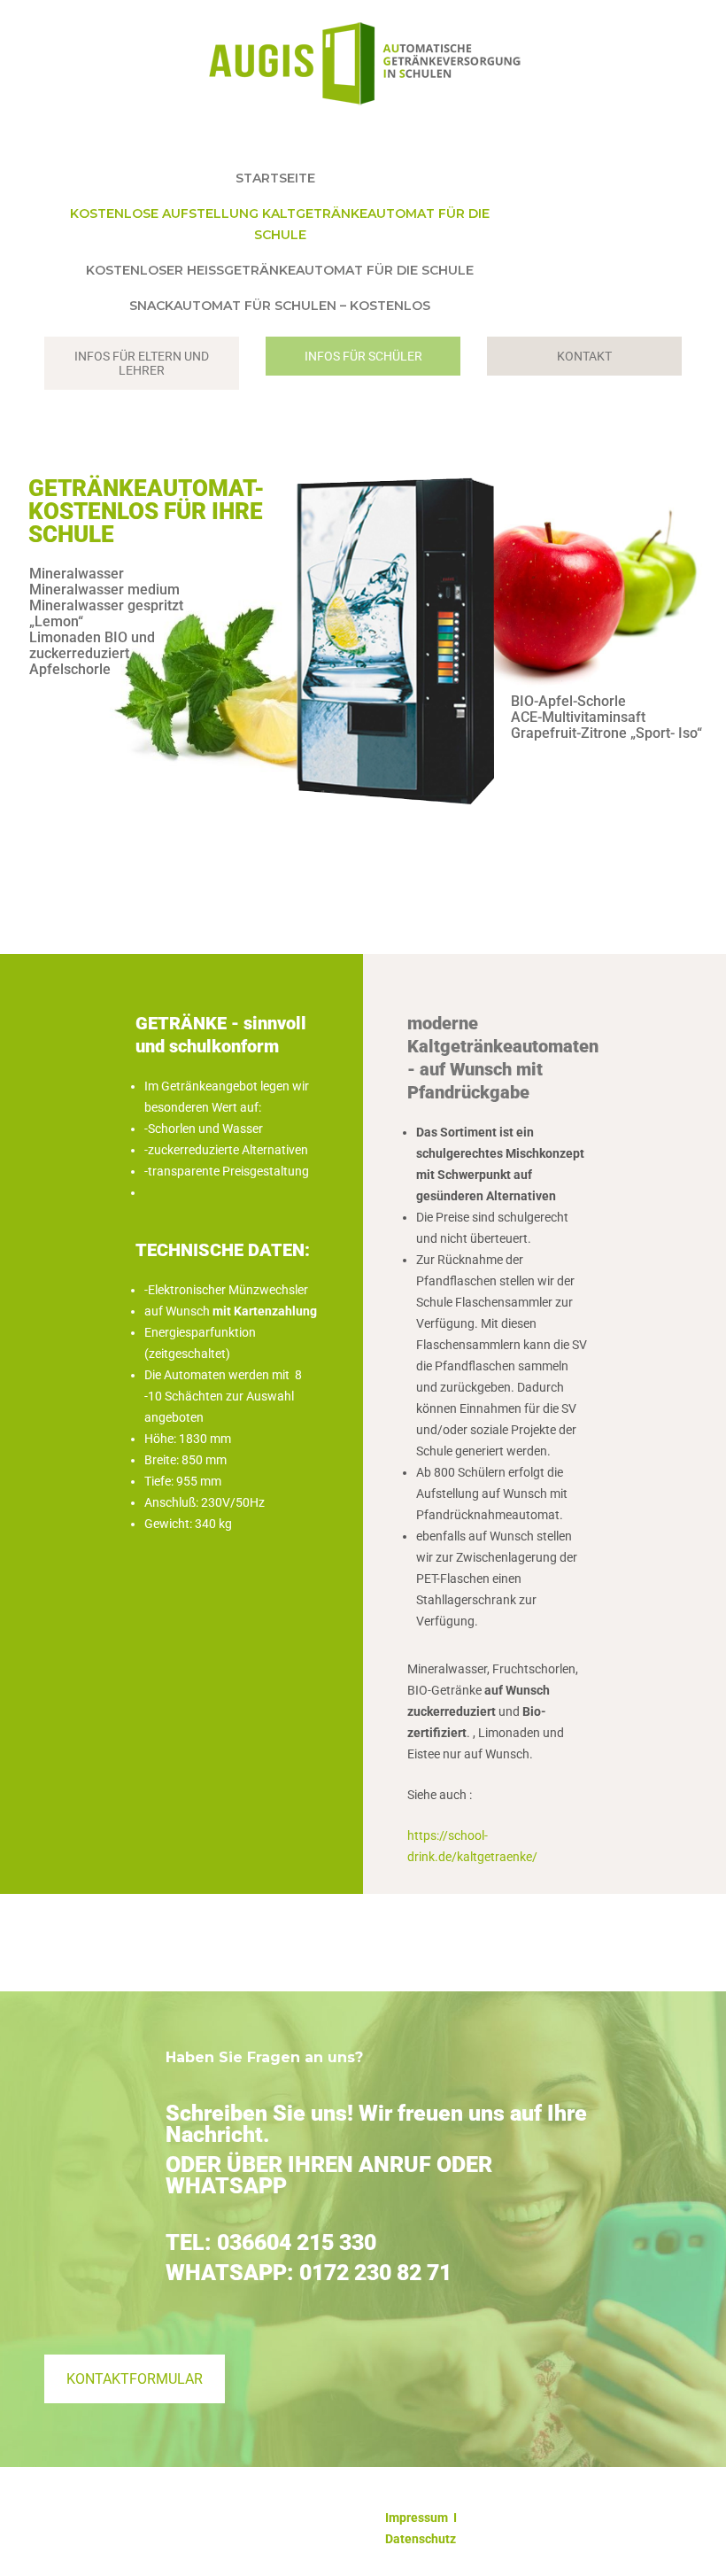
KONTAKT (584, 356)
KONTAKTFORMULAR (135, 2379)
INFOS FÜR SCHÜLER (363, 356)
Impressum (417, 2518)
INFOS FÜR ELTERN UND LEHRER (142, 363)
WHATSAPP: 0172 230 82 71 (309, 2273)
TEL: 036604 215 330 (271, 2242)
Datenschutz (421, 2539)
